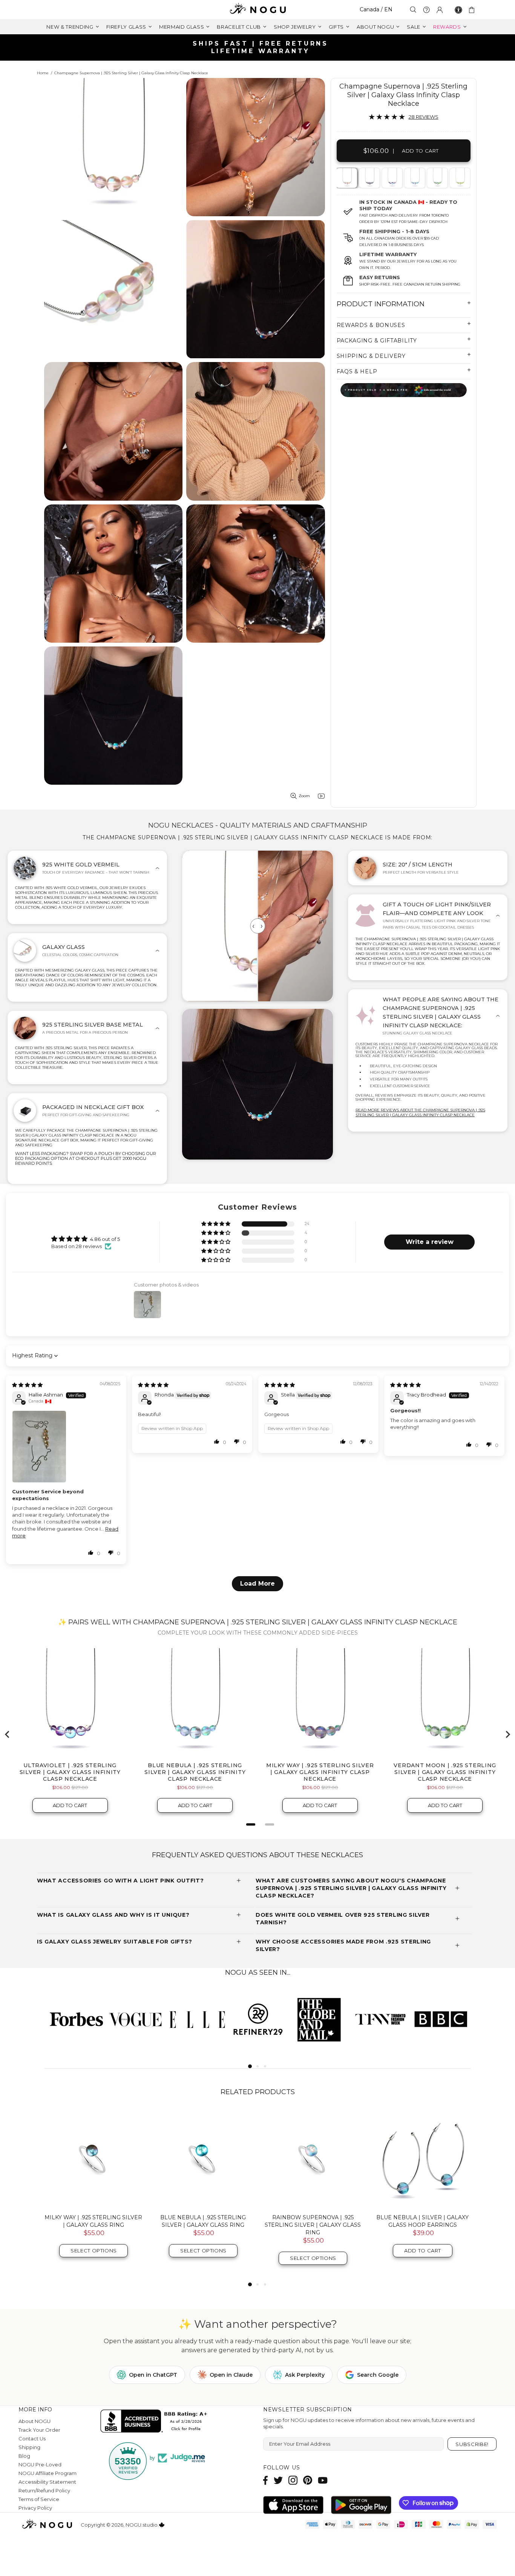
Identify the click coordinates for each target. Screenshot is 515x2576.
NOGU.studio (257, 10)
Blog (24, 2456)
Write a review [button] (430, 1242)
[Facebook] (266, 2480)
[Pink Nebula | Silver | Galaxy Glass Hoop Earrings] (93, 2159)
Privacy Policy (35, 2508)
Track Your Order (39, 2430)
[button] (216, 1224)
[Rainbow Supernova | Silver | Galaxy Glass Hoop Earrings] (203, 2159)
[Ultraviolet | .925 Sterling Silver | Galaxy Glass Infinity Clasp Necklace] (392, 178)
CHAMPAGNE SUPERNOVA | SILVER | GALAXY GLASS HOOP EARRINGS (422, 2225)
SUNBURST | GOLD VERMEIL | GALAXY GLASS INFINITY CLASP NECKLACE (313, 2225)
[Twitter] (278, 2480)
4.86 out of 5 (105, 1239)
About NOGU (34, 2421)
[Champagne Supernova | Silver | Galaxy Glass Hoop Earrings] (422, 2159)
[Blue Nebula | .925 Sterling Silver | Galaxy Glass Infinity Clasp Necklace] (414, 178)
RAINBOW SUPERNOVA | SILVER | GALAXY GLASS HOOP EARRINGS (203, 2221)
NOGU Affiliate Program (48, 2473)
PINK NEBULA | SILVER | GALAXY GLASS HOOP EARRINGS (93, 2221)
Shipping (29, 2447)
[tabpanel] (347, 178)
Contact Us (32, 2438)
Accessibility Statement (47, 2482)
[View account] (440, 10)
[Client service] (426, 10)
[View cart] (473, 10)
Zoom (304, 796)
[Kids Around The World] (404, 390)
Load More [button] (257, 1584)
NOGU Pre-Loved (40, 2464)
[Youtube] (323, 2480)
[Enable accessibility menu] (458, 10)
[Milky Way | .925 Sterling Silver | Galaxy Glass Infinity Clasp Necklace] (369, 178)
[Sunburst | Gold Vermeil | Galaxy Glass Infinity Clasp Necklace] (459, 178)
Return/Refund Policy (44, 2490)
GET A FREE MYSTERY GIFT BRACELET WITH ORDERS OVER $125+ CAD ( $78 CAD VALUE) (261, 47)
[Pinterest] (308, 2480)
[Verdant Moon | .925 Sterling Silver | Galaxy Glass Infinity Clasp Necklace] (437, 178)
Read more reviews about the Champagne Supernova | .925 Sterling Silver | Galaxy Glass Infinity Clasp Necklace (420, 1112)
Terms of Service (39, 2499)
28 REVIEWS (424, 117)
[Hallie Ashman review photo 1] (66, 1447)
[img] (27, 1385)
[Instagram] (293, 2480)
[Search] (413, 10)
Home (43, 73)
